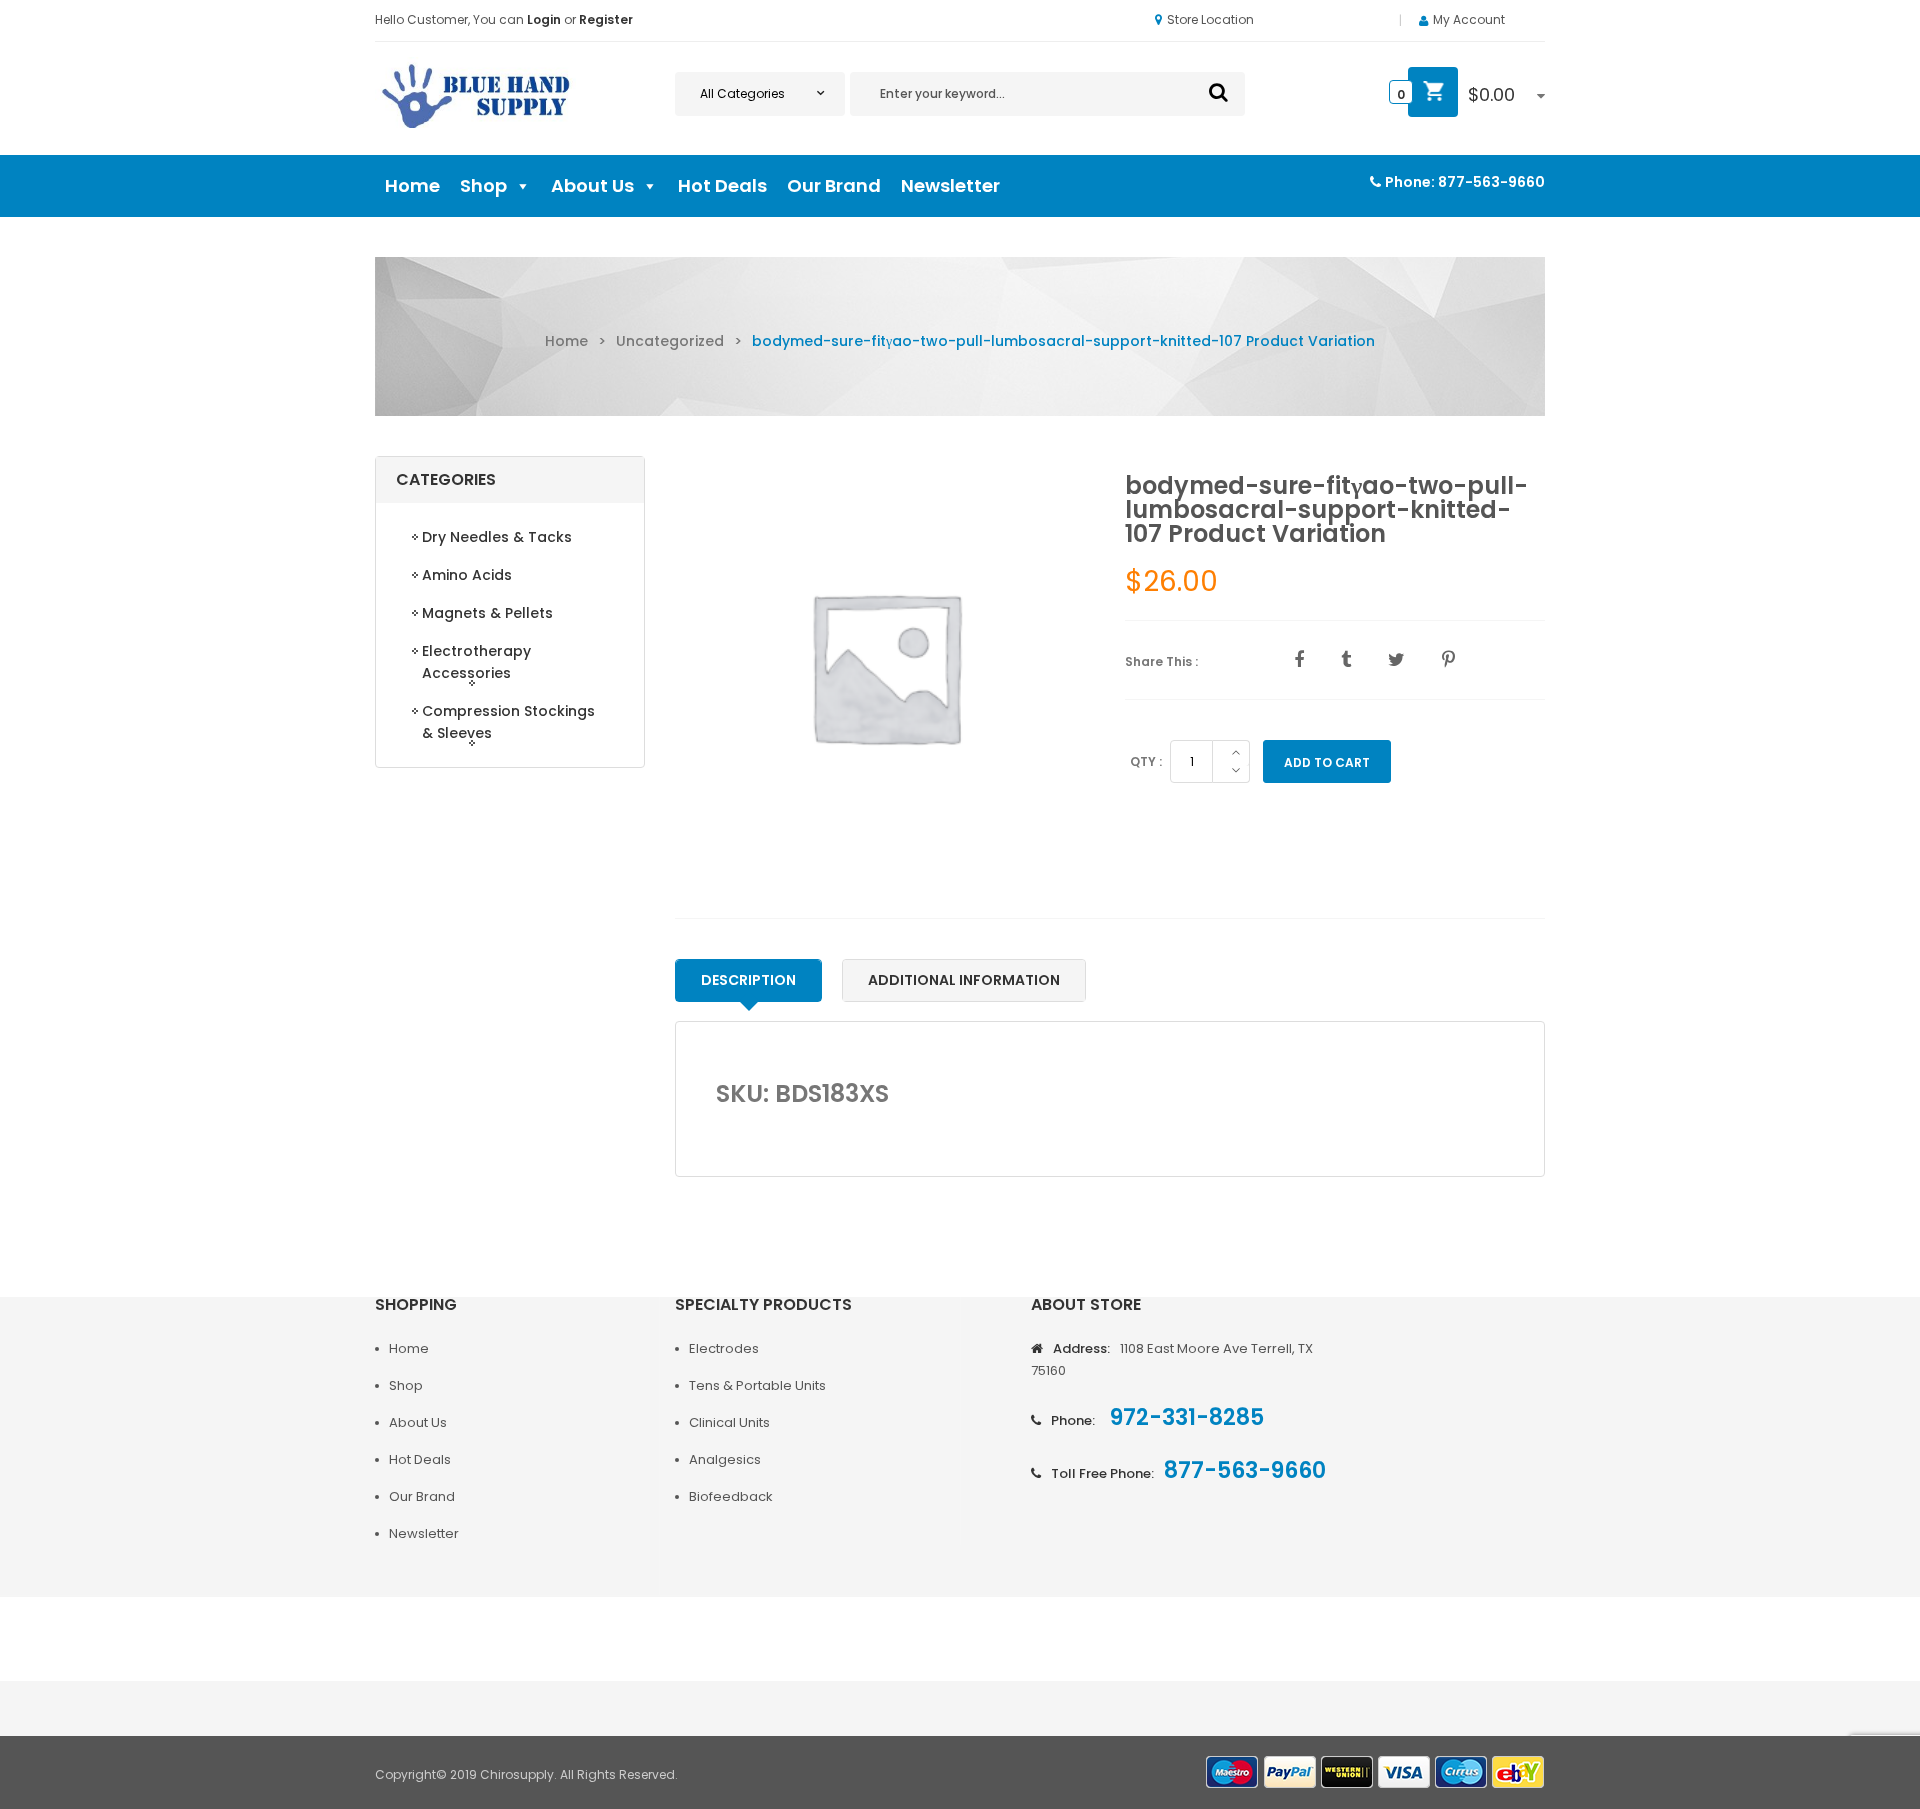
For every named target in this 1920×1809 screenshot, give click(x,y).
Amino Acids (467, 575)
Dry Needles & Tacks (497, 537)
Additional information (964, 980)
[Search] (1218, 92)
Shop (483, 185)
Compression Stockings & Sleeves (508, 722)
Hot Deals (722, 185)
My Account (1469, 19)
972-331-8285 (1184, 1417)
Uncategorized (670, 341)
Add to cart (1327, 762)
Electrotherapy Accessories (476, 662)
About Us (592, 185)
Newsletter (950, 185)
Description (748, 980)
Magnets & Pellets (487, 613)
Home (412, 185)
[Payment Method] (1233, 1772)
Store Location (1210, 19)
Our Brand (834, 185)
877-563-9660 (1491, 182)
